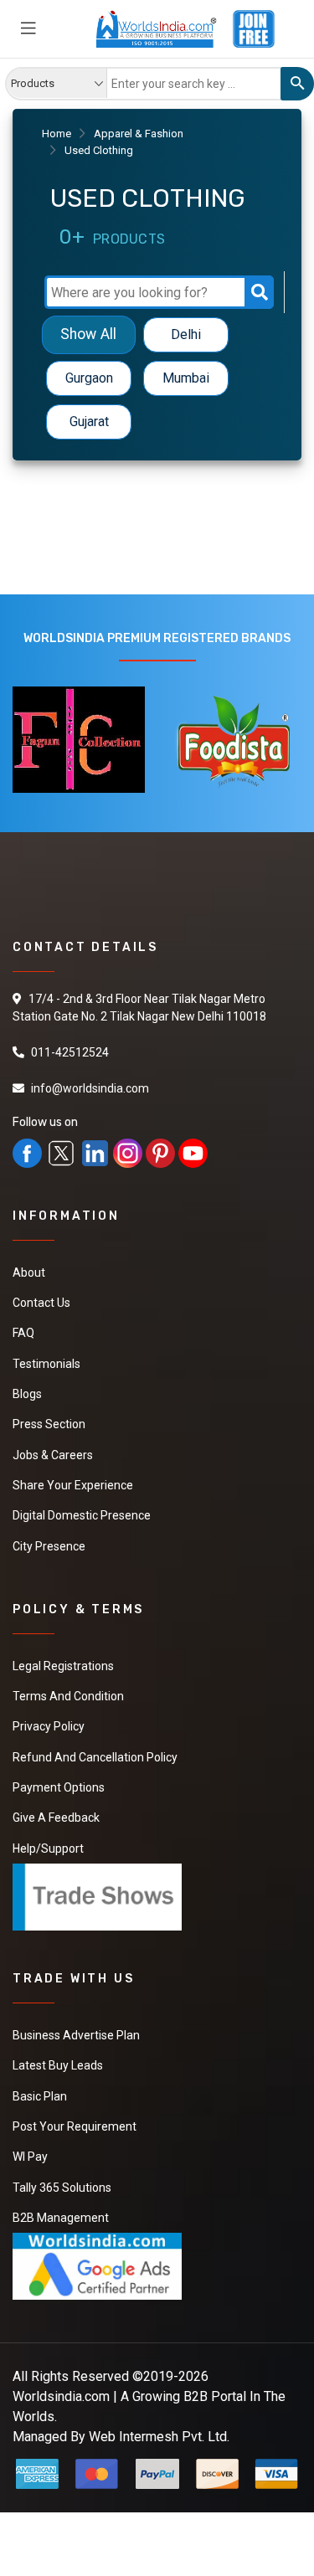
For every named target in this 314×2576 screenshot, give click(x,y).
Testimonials (46, 1363)
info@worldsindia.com (90, 1088)
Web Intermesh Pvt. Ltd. (159, 2429)
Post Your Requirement (75, 2121)
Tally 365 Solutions (62, 2181)
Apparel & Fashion (139, 134)
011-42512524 (70, 1052)
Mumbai (186, 378)
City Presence (49, 1544)
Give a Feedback (56, 1813)
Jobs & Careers (53, 1453)
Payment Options (59, 1783)
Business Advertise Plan (76, 2030)
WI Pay (30, 2151)
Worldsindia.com (61, 2389)
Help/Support (48, 1843)
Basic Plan (40, 2090)
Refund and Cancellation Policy (95, 1753)
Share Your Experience (73, 1483)
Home (57, 134)
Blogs (27, 1393)
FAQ (23, 1333)
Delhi (186, 334)
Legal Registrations (63, 1663)
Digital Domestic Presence (82, 1514)
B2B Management (61, 2211)
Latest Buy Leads (58, 2060)
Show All (88, 334)
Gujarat (89, 422)
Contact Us (41, 1303)
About (29, 1273)
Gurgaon (89, 378)
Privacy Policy (49, 1723)
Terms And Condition (68, 1693)
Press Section (49, 1423)
